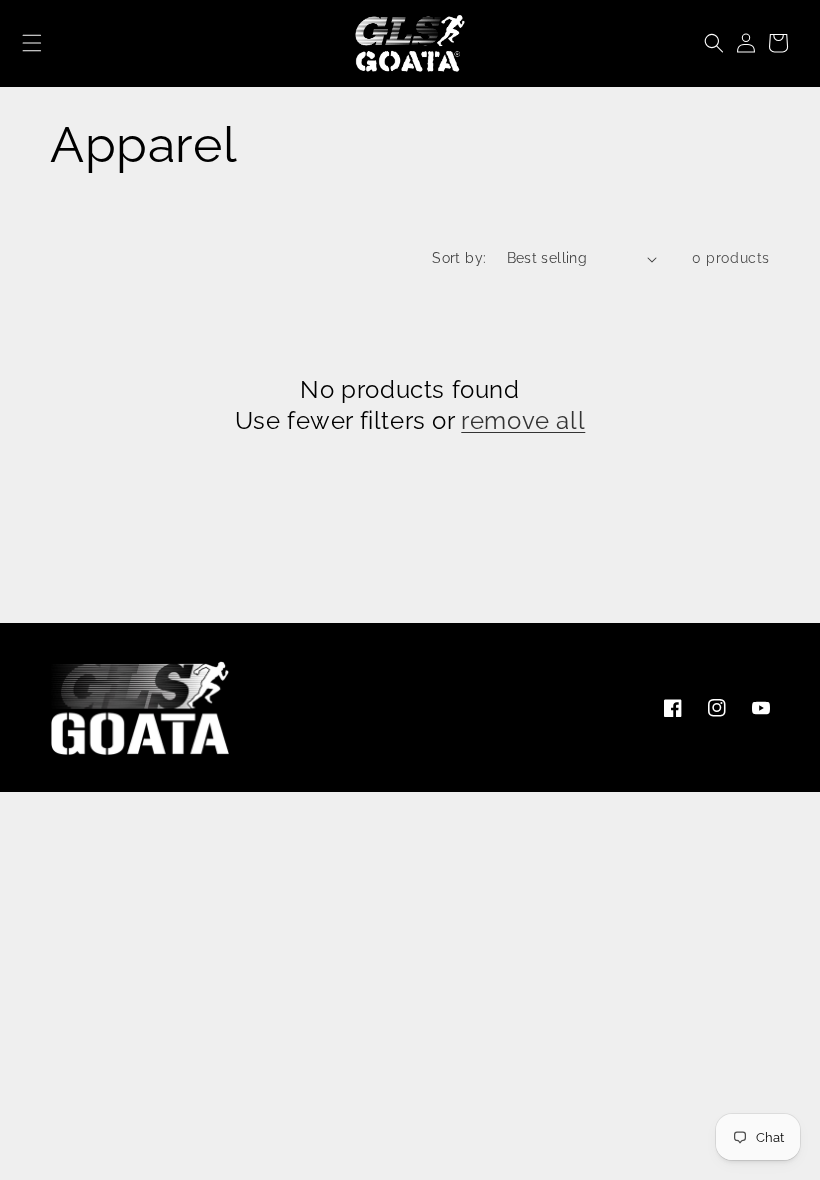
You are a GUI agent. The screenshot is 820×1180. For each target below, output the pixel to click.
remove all (523, 420)
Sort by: (459, 258)
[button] (32, 43)
